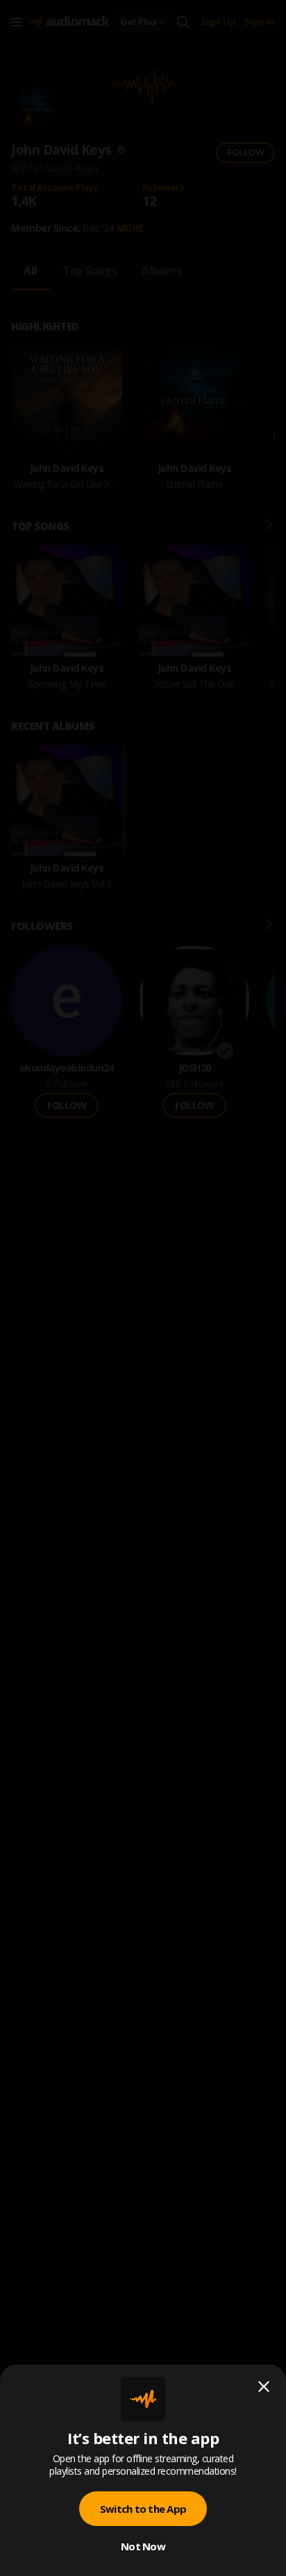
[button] (143, 1288)
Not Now (143, 2546)
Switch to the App (143, 2509)
